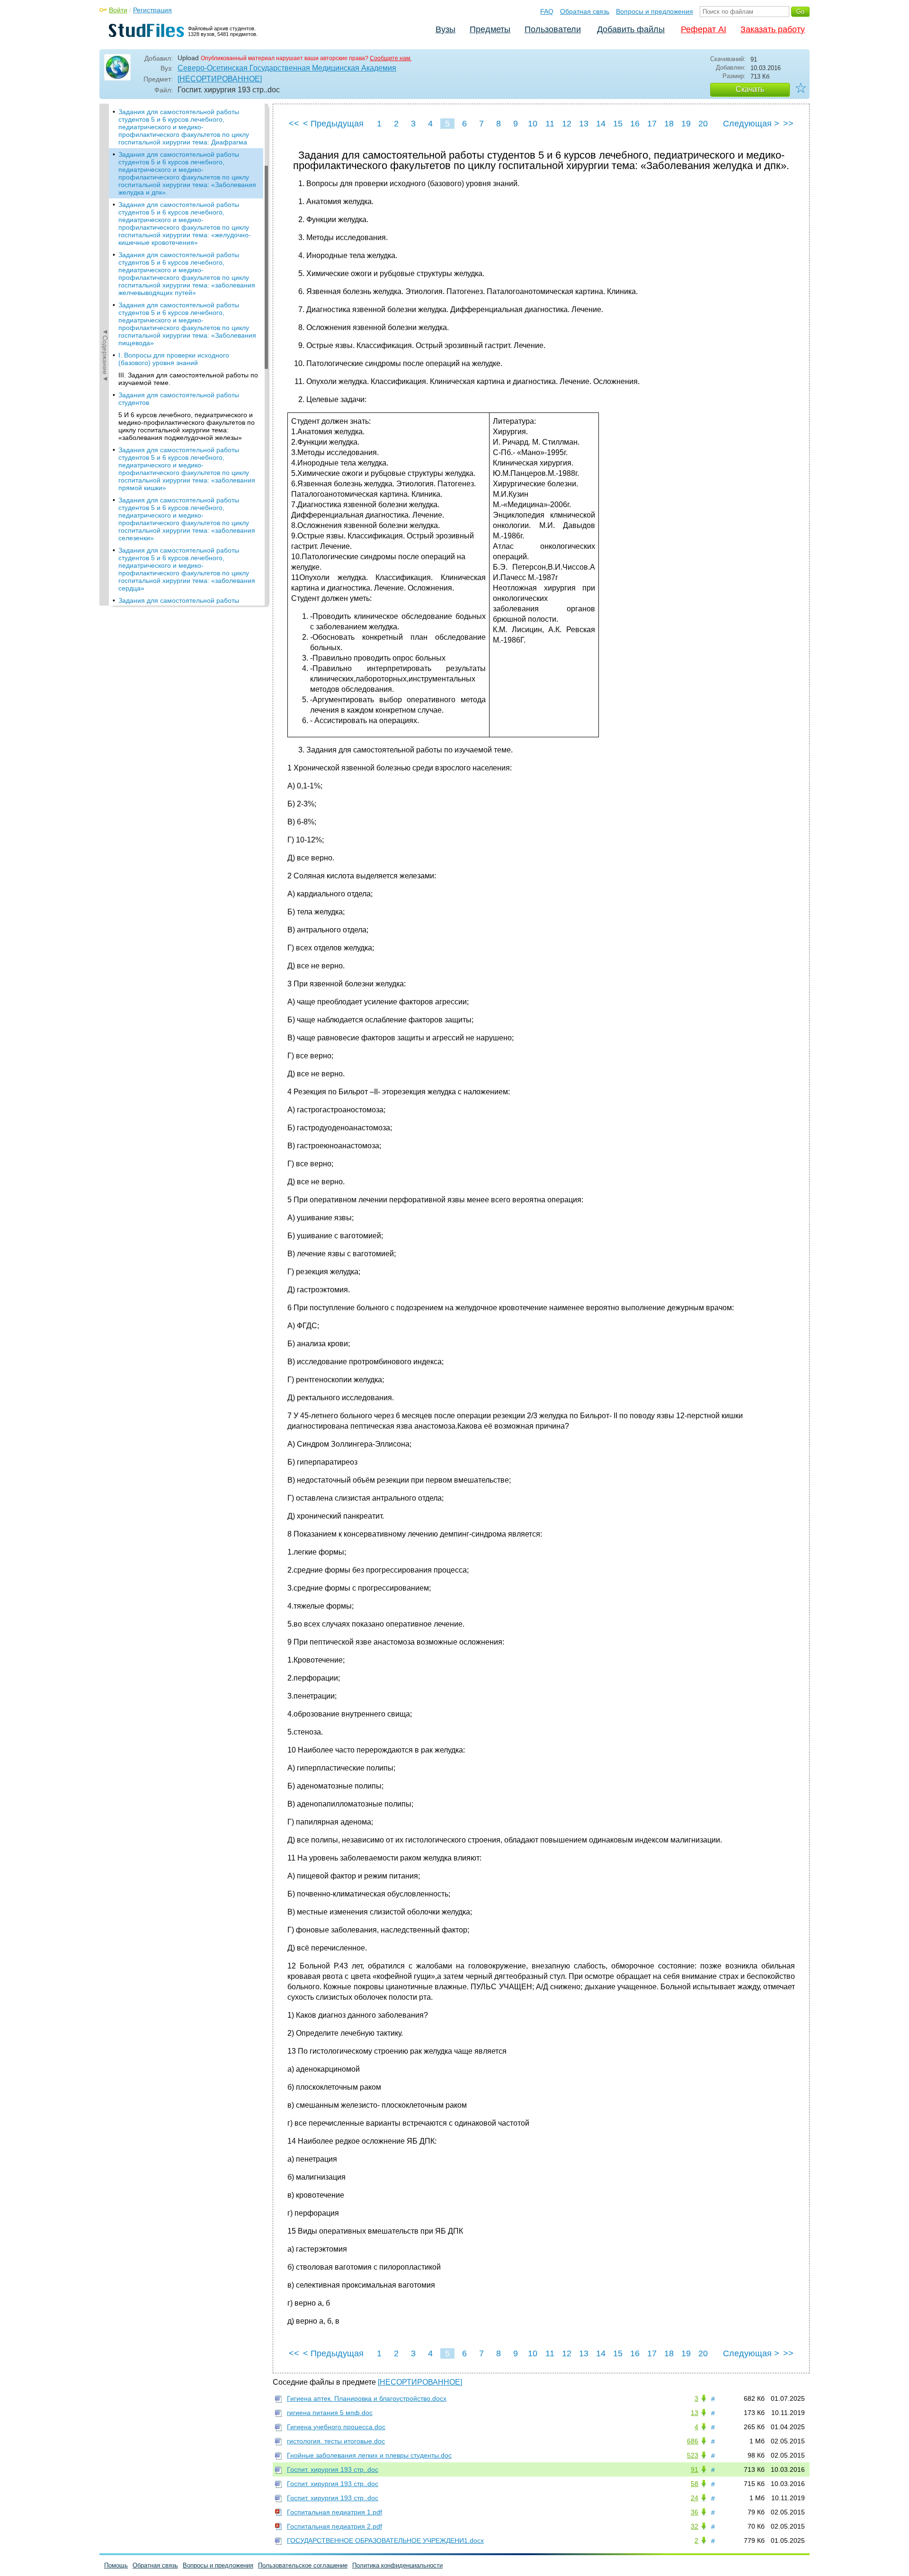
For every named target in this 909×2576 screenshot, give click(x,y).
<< (294, 124)
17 (652, 124)
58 (695, 2484)
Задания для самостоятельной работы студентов (179, 399)
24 (695, 2498)
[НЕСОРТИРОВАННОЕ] (220, 79)
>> (788, 124)
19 (686, 124)
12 (567, 124)
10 (533, 124)
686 (693, 2441)
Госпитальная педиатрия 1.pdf (334, 2512)
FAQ (547, 11)
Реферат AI (704, 29)
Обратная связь (585, 11)
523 (693, 2455)
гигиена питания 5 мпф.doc (330, 2413)
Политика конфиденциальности (397, 2565)
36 (695, 2512)
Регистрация (152, 10)
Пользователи (553, 29)
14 (601, 124)
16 (635, 124)
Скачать (750, 89)
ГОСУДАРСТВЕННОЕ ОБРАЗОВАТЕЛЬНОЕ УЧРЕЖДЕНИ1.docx (385, 2540)
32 (695, 2526)
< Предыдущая (333, 124)
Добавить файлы (631, 29)
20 (703, 124)
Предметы (490, 29)
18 (669, 124)
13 (584, 124)
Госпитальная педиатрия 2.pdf (334, 2526)
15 (618, 124)
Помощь (116, 2565)
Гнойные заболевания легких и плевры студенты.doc (369, 2455)
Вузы (446, 29)
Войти (118, 10)
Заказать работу (773, 29)
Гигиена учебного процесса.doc (336, 2427)
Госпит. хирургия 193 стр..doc (333, 2469)
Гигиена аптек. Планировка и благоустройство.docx (367, 2398)
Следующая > (751, 124)
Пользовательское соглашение (303, 2565)
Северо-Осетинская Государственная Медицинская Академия (287, 68)
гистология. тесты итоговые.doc (336, 2441)
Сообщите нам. (391, 58)
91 (695, 2469)
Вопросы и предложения (655, 11)
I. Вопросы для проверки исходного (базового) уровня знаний (174, 359)
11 (550, 124)
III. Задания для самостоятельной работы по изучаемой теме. (188, 379)
